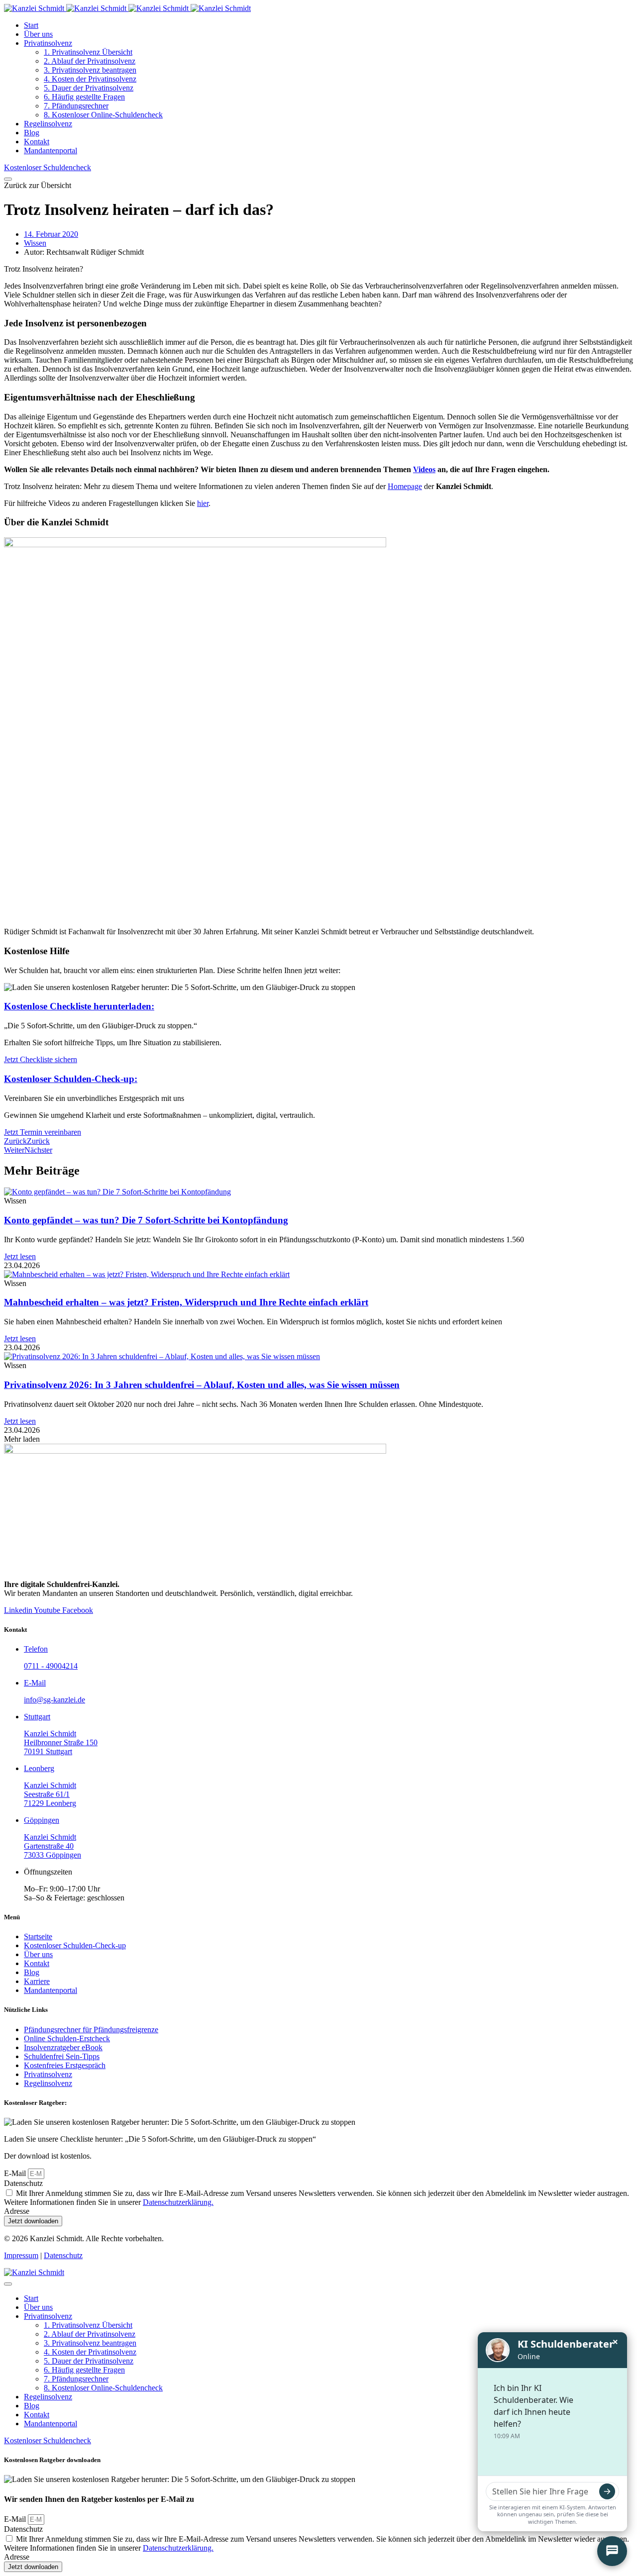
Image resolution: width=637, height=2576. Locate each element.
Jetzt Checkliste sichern (41, 1059)
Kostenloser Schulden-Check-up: (71, 1079)
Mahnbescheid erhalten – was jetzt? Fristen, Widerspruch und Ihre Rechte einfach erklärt (186, 1302)
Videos (424, 469)
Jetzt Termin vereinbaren (43, 1132)
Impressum (21, 2255)
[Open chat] (612, 2551)
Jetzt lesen (20, 1256)
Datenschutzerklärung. (178, 2202)
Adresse (17, 2211)
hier (203, 503)
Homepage (405, 486)
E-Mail (16, 2173)
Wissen (35, 243)
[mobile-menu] (8, 179)
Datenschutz (23, 2183)
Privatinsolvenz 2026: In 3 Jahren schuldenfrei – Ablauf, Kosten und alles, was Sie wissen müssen (202, 1385)
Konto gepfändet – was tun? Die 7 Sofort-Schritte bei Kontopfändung (146, 1220)
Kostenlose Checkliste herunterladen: (79, 1006)
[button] (38, 185)
